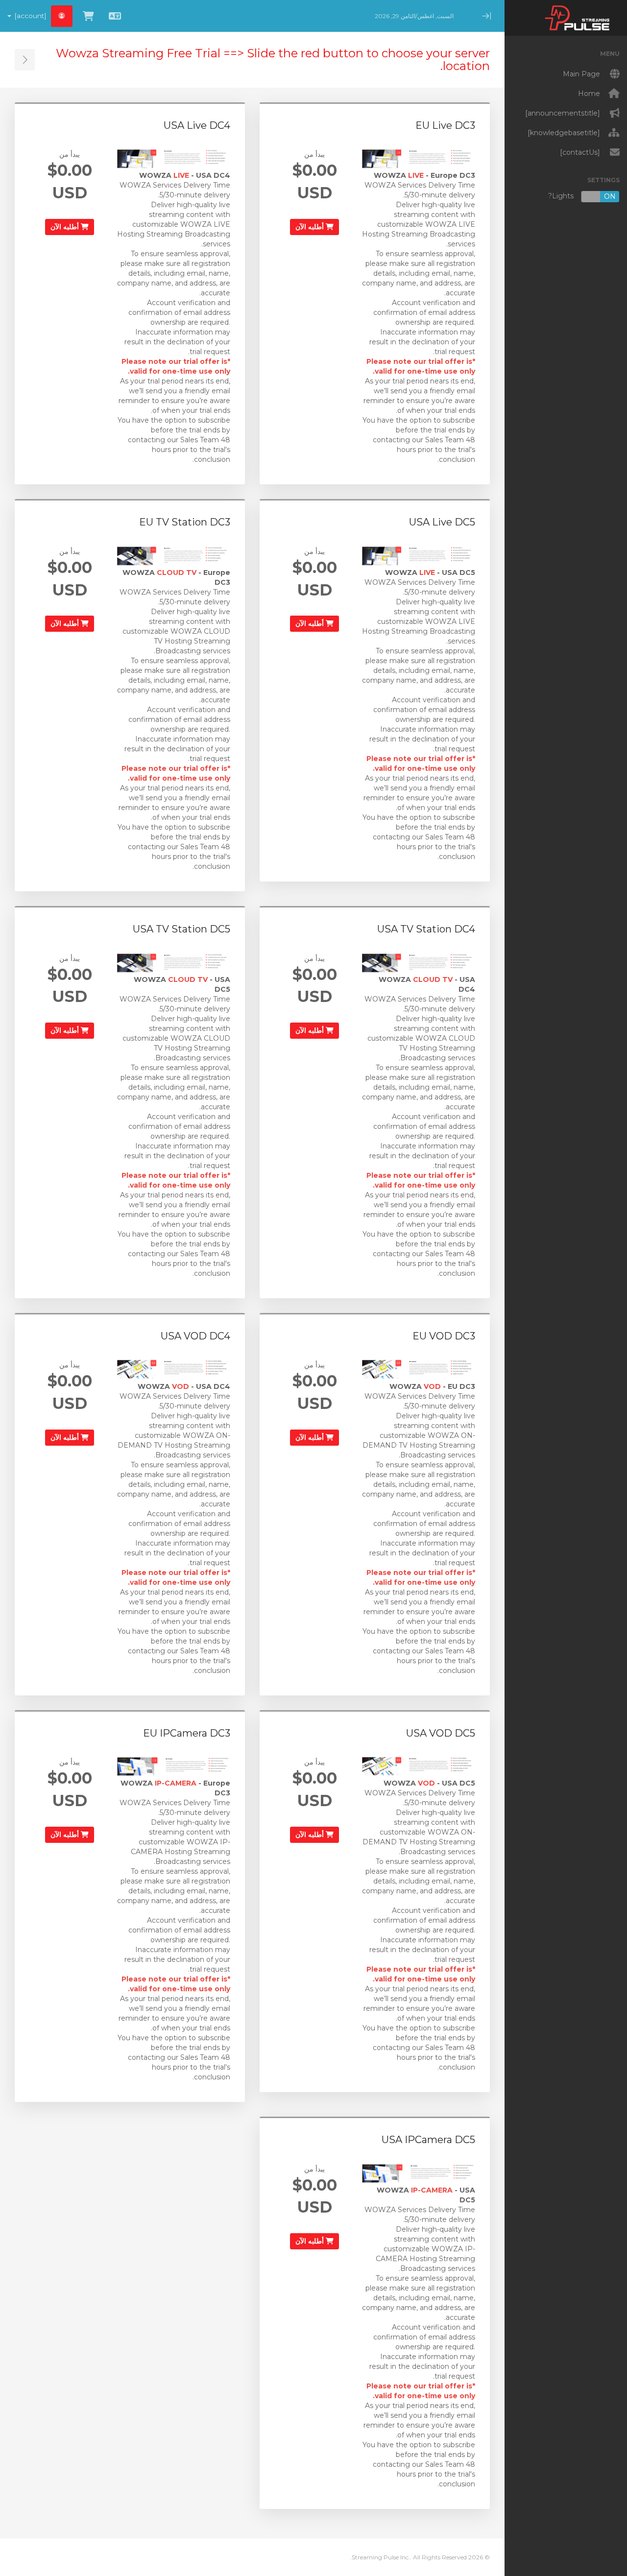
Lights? (582, 196)
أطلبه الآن (311, 227)
